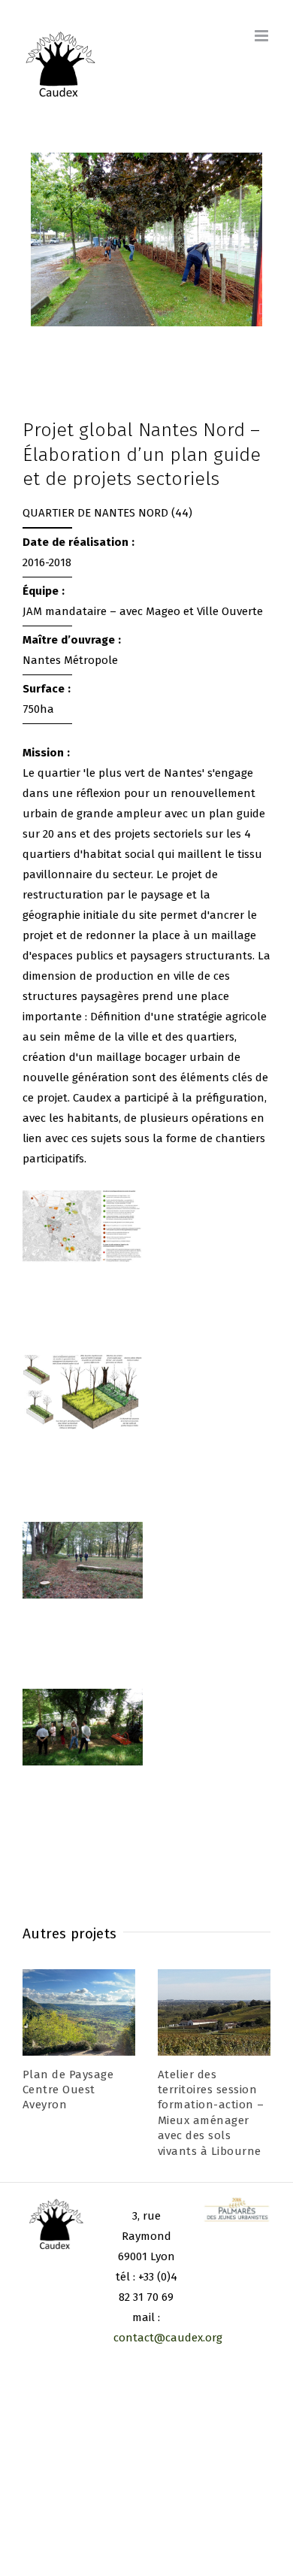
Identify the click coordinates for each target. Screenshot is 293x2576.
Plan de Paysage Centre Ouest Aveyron (68, 2090)
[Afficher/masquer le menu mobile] (263, 36)
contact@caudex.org (168, 2338)
